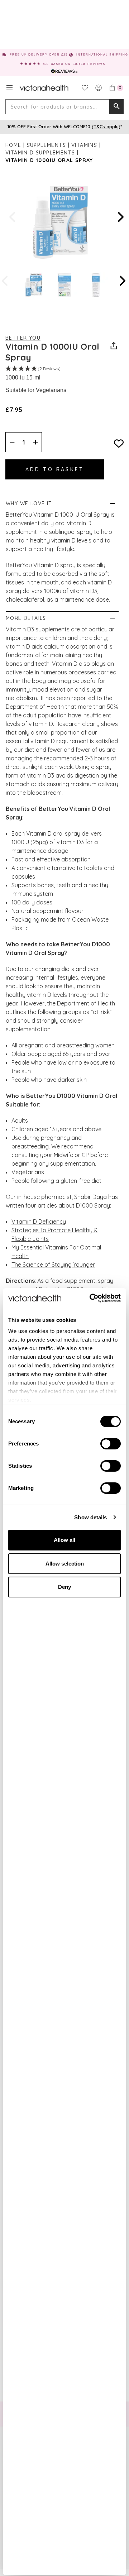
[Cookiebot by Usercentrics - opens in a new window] (91, 1298)
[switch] (111, 1444)
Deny (64, 1587)
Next (120, 217)
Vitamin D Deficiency (39, 1222)
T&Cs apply (106, 126)
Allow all (64, 1540)
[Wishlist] (85, 88)
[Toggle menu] (9, 88)
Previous (13, 217)
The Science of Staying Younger (53, 1265)
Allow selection (65, 1564)
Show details (90, 1517)
